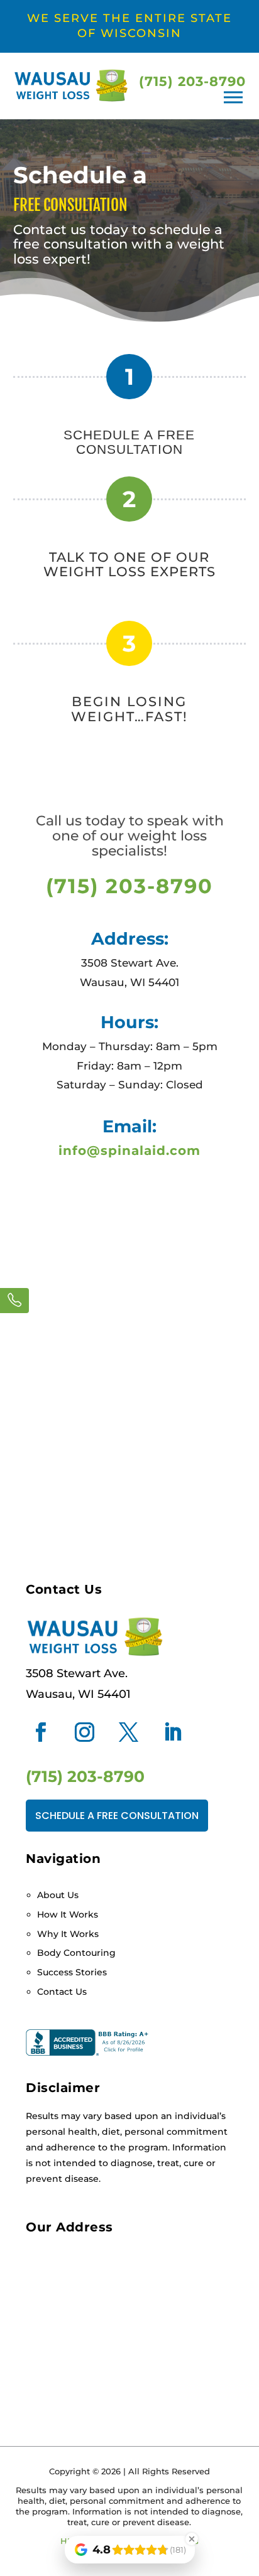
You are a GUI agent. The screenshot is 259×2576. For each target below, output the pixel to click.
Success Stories (72, 1972)
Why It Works (68, 1934)
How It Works (68, 1914)
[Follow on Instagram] (84, 1732)
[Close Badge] (192, 2539)
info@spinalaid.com (129, 1151)
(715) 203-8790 (192, 81)
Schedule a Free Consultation (117, 1816)
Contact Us (62, 1992)
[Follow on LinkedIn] (172, 1732)
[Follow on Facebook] (40, 1732)
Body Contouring (76, 1953)
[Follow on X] (128, 1732)
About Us (58, 1895)
